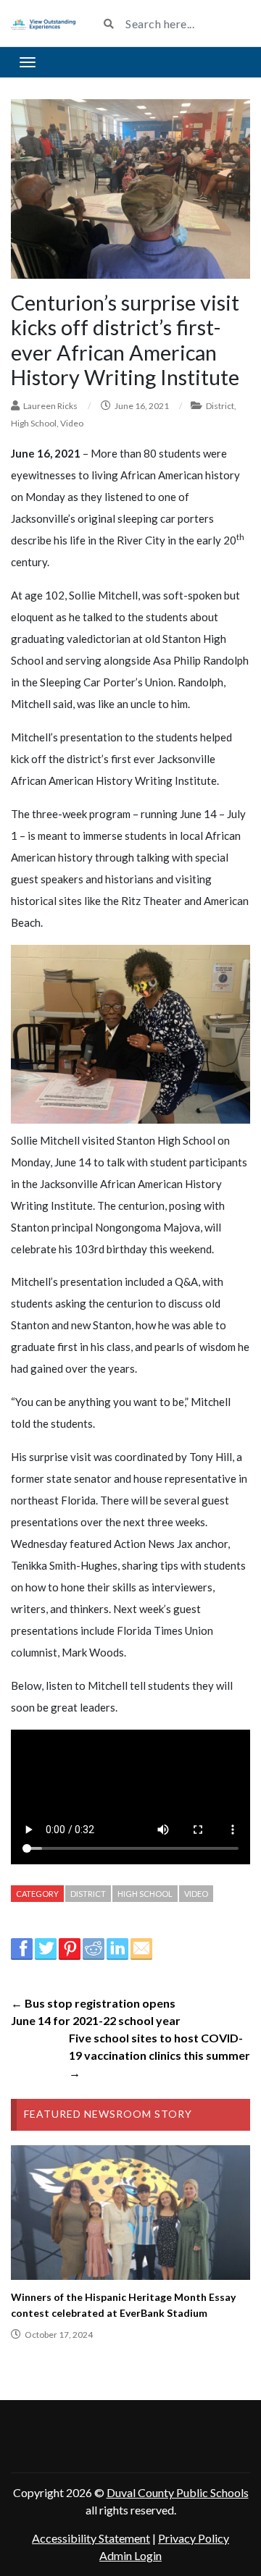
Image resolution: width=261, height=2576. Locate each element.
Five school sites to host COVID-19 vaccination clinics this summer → (159, 2055)
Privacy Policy (194, 2538)
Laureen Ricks (50, 406)
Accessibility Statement (91, 2538)
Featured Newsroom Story (108, 2114)
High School (34, 423)
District (220, 406)
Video (72, 423)
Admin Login (130, 2555)
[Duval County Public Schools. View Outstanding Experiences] (43, 23)
